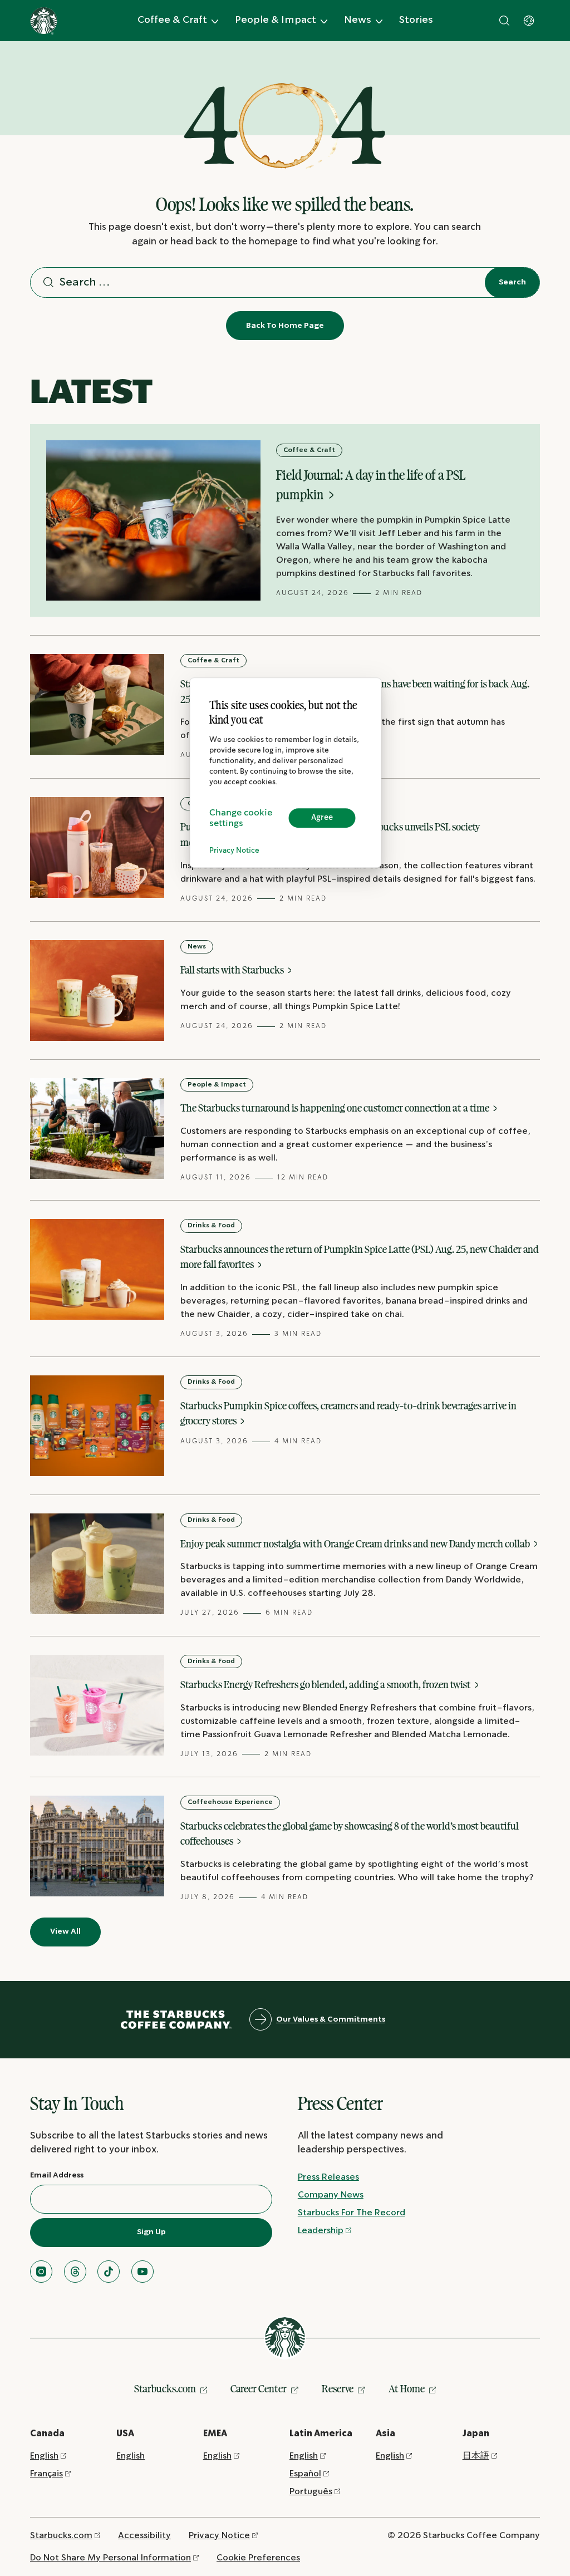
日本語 (476, 2456)
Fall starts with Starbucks (233, 970)
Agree (322, 818)
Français (46, 2474)
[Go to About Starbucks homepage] (44, 21)
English (44, 2456)
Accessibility (144, 2536)
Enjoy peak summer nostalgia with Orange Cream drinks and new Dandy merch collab (356, 1543)
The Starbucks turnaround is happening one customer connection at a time (336, 1108)
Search (512, 282)
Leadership (321, 2231)
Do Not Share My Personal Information (110, 2558)
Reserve (338, 2388)
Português (311, 2492)
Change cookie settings (241, 818)
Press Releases (328, 2177)
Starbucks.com (165, 2388)
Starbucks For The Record (352, 2213)
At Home (407, 2388)
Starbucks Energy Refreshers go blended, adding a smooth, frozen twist (326, 1684)
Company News (331, 2195)
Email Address (57, 2175)
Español (305, 2474)
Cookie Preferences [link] (258, 2558)
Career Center (259, 2388)
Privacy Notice (234, 851)
